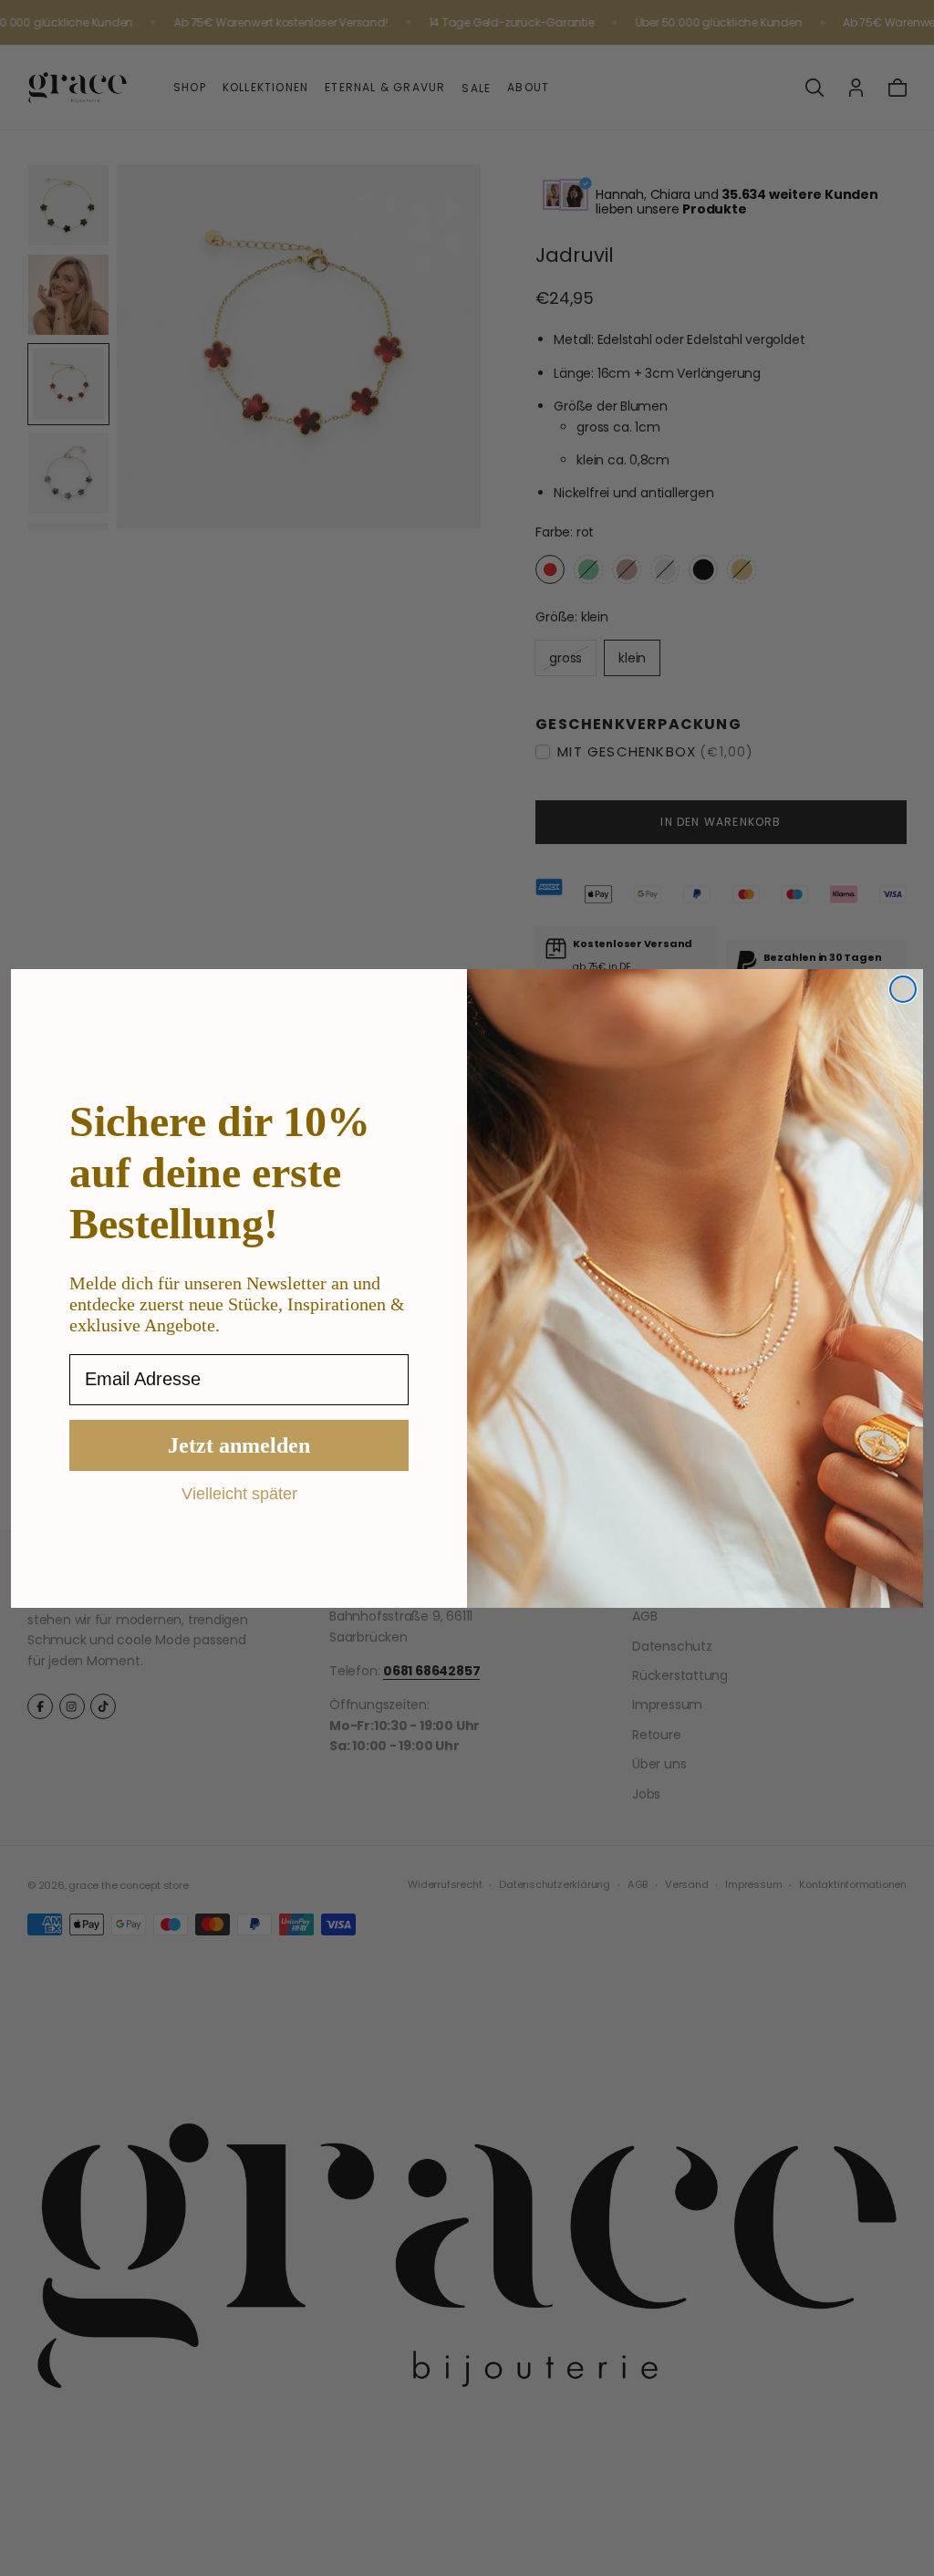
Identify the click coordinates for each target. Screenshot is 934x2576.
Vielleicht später (239, 1493)
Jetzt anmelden (239, 1445)
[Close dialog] (903, 989)
